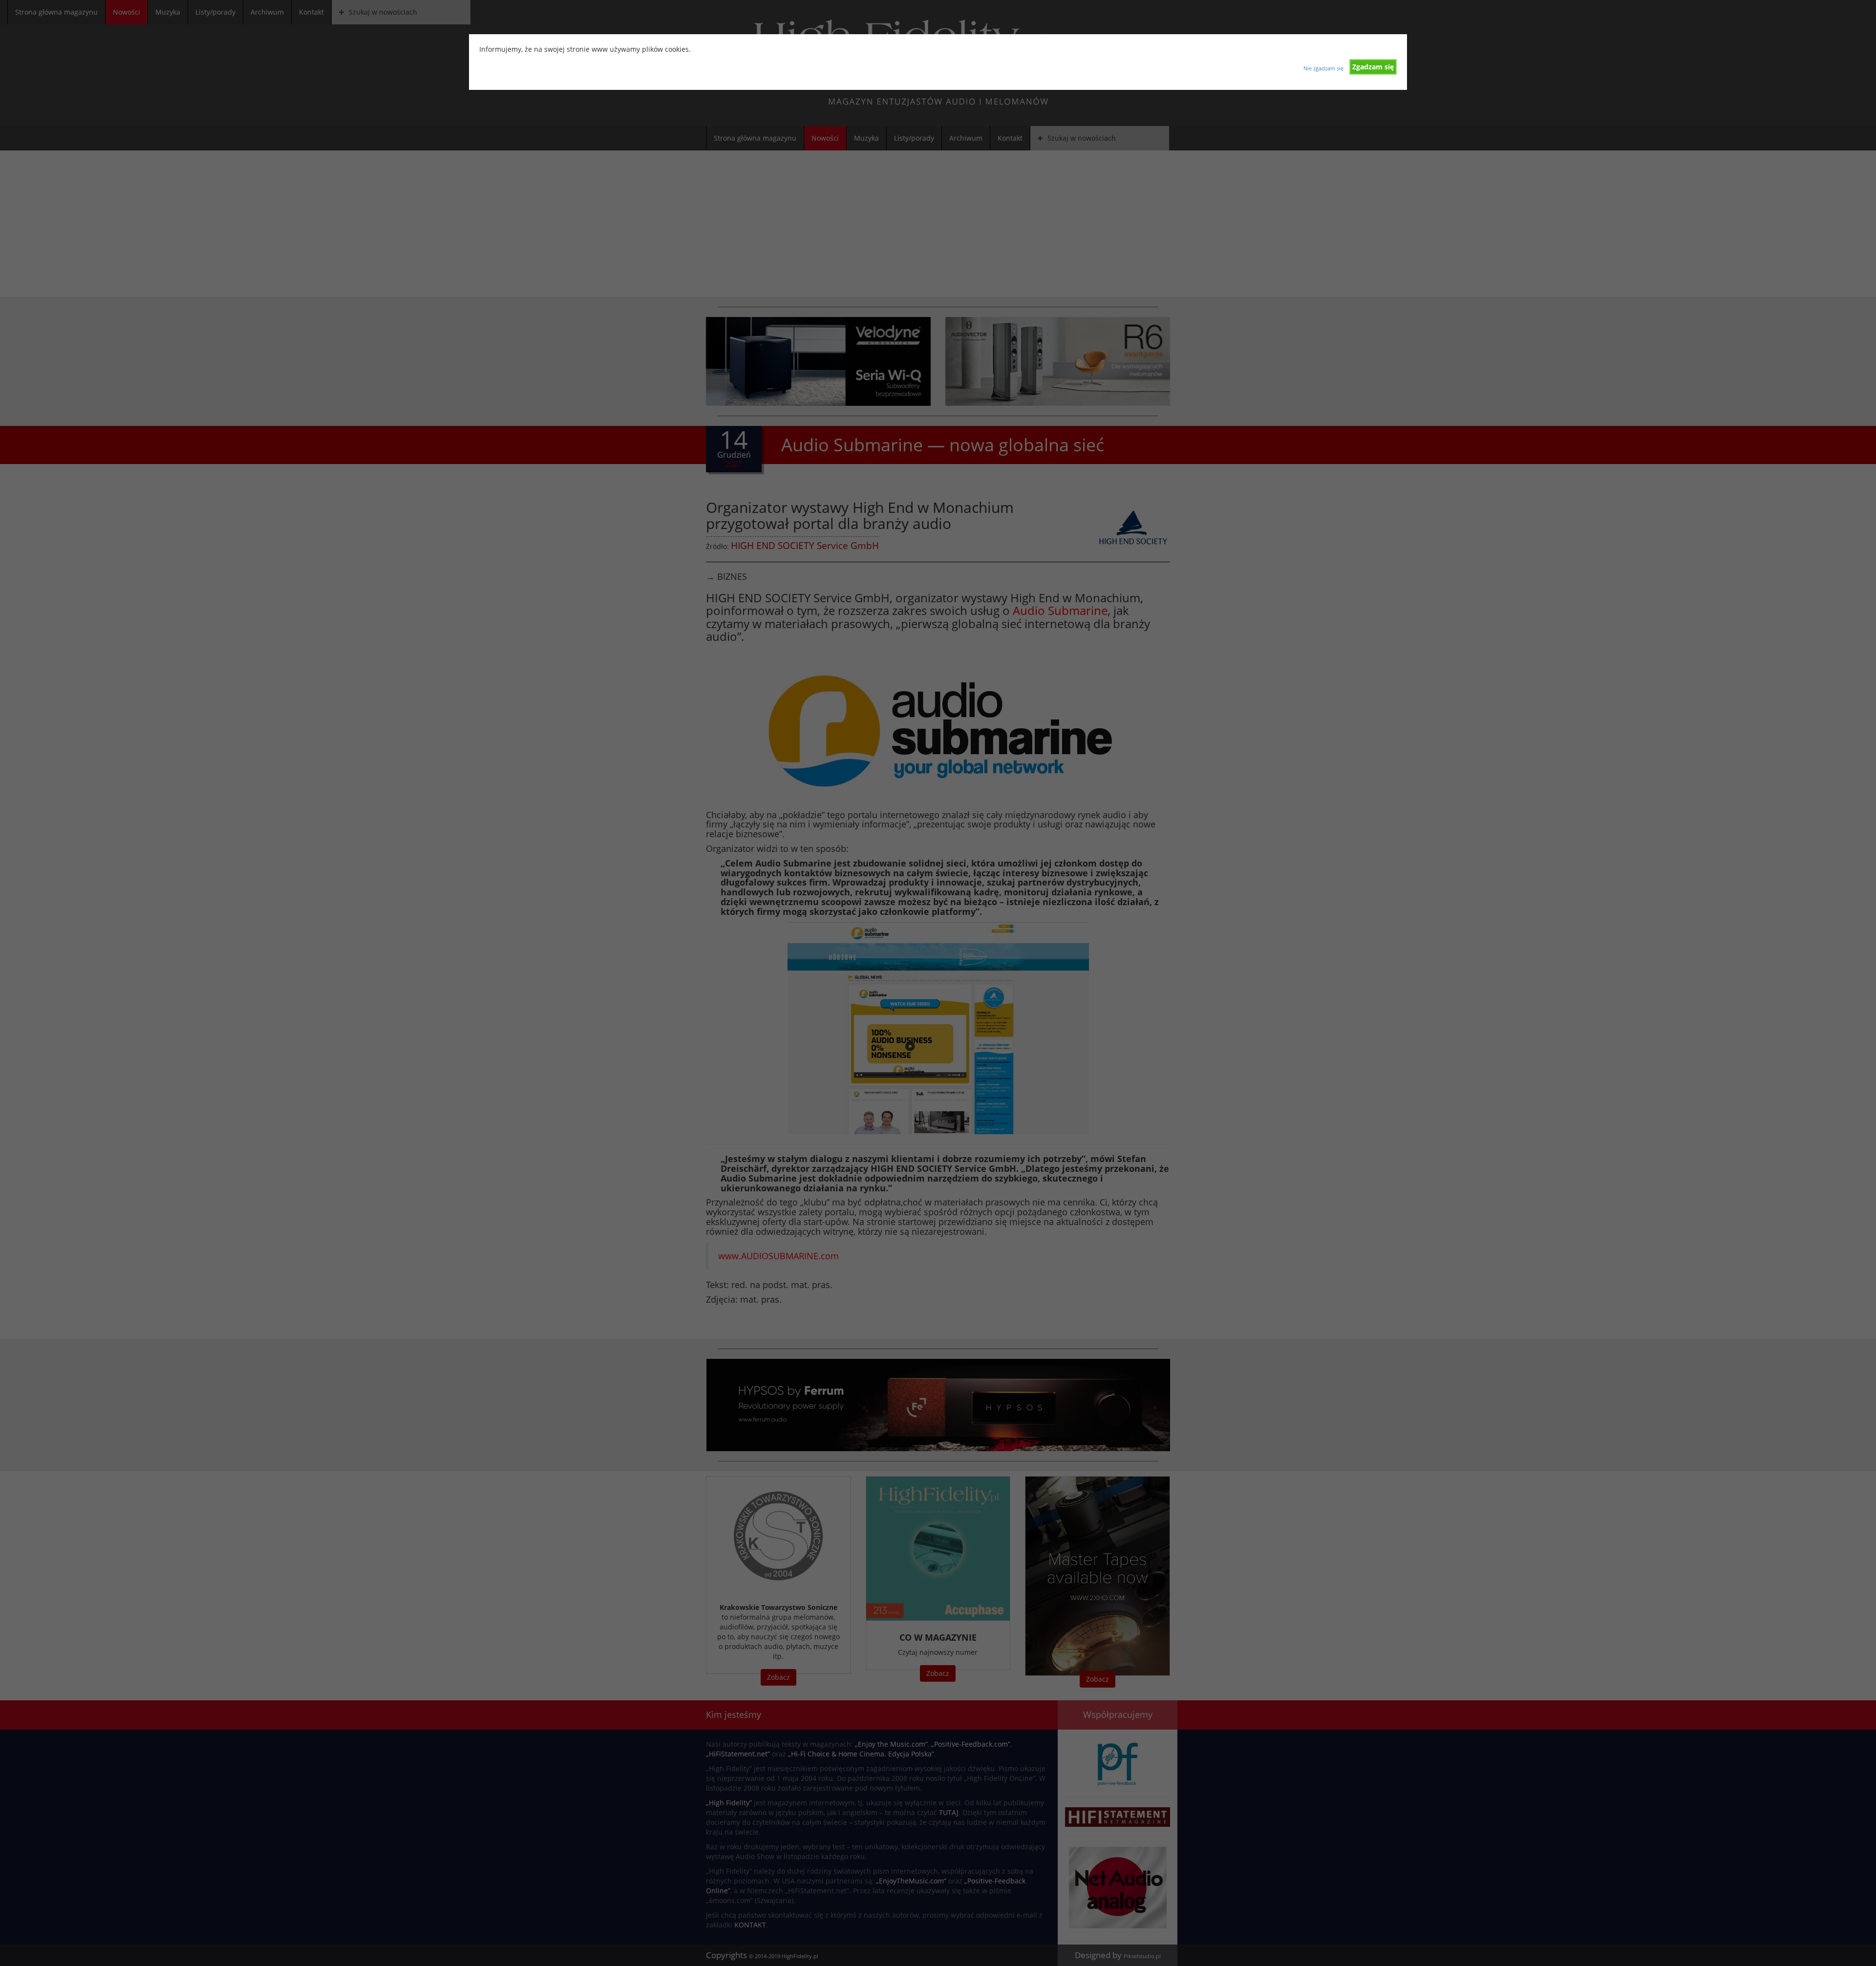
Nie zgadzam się (1323, 68)
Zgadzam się (1373, 67)
